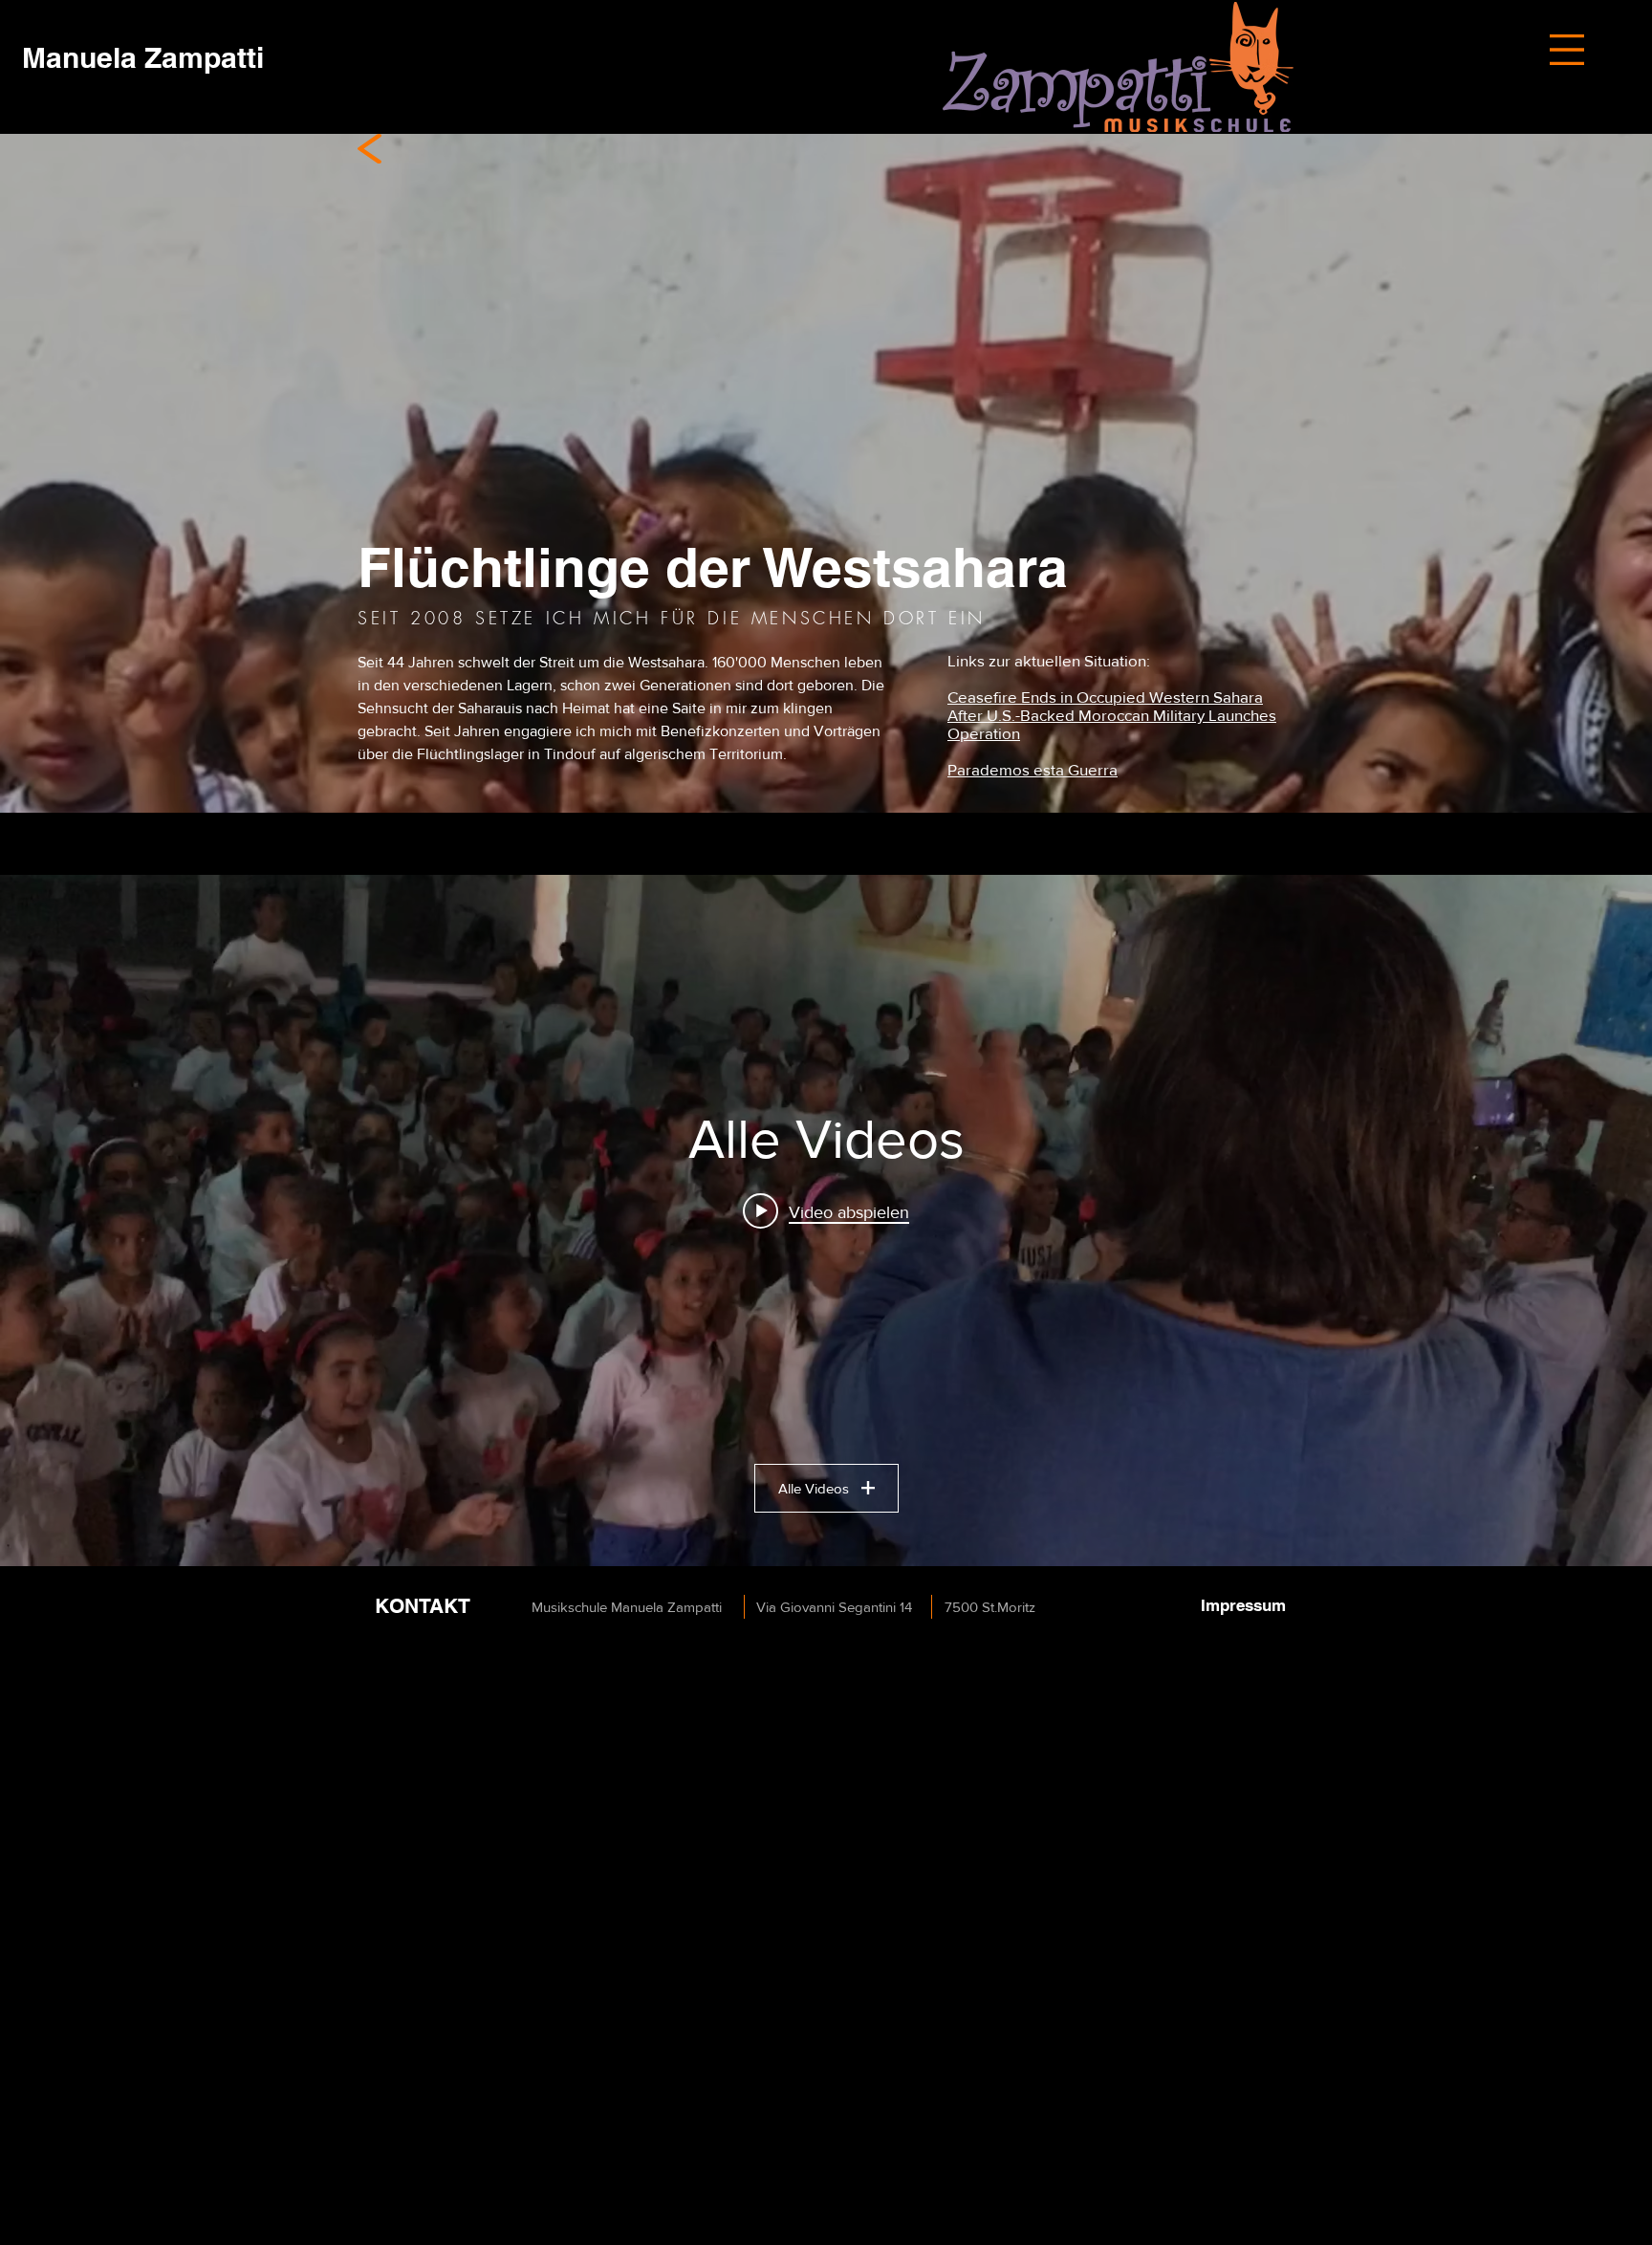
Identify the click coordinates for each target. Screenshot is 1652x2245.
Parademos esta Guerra (1032, 769)
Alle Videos (814, 1488)
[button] (1567, 50)
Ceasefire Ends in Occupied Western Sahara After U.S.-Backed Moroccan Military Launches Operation (1112, 715)
